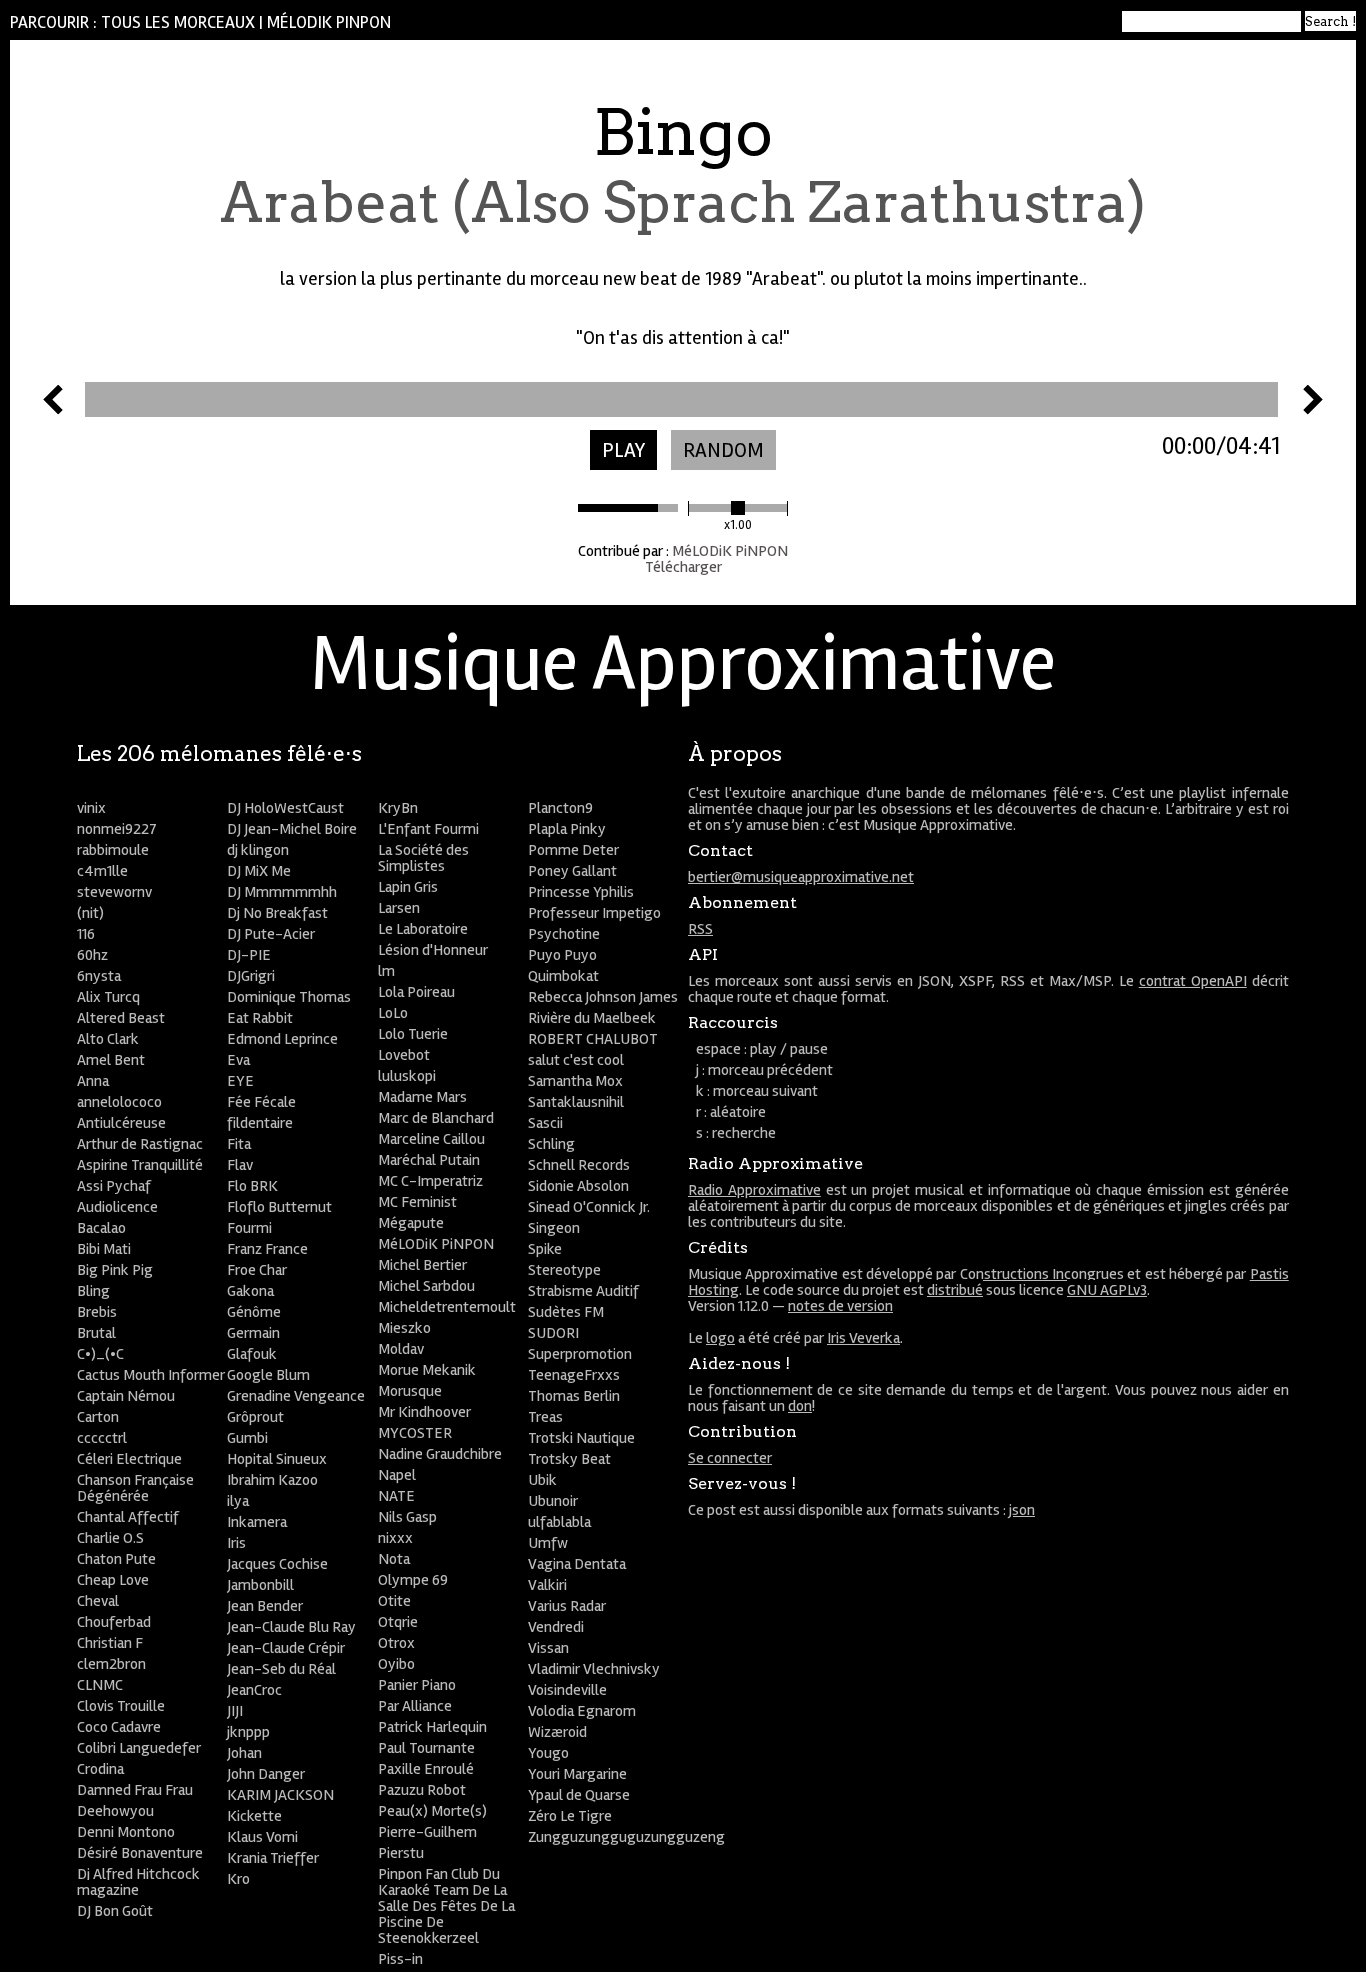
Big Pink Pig (115, 1270)
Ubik (542, 1480)
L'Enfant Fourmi (428, 829)
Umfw (548, 1543)
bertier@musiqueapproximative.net (801, 877)
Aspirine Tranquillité (140, 1165)
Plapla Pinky (567, 829)
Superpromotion (580, 1354)
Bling (93, 1291)
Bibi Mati (104, 1249)
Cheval (98, 1601)
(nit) (90, 913)
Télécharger (683, 567)
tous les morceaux (178, 22)
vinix (91, 808)
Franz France (267, 1249)
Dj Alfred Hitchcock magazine (138, 1882)
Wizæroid (557, 1732)
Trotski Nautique (581, 1438)
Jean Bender (265, 1606)
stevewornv (114, 892)
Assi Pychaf (114, 1186)
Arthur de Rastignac (140, 1144)
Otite (394, 1601)
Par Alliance (415, 1706)
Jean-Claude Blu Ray (291, 1627)
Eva (238, 1060)
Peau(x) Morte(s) (432, 1811)
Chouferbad (114, 1622)
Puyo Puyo (562, 955)
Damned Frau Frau (135, 1790)
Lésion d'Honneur (433, 950)
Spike (545, 1249)
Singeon (554, 1228)
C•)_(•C (100, 1354)
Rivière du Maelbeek (592, 1018)
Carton (98, 1417)
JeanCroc (254, 1690)
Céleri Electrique (129, 1459)
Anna (93, 1081)
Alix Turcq (108, 997)
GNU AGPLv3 (1107, 1290)
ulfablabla (559, 1522)
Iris (236, 1543)
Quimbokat (563, 976)
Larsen (399, 908)
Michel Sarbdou (426, 1286)
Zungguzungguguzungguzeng (626, 1837)
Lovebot (404, 1055)
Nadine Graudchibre (440, 1454)
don (800, 1406)
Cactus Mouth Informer (151, 1375)
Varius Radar (567, 1606)
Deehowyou (115, 1811)
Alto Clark (108, 1039)
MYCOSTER (415, 1433)
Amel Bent (111, 1060)
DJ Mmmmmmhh (282, 892)
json (1022, 1510)
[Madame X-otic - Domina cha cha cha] (53, 409)
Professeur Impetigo (594, 913)
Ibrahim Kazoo (272, 1480)
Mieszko (404, 1328)
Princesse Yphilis (581, 892)
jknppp (248, 1732)
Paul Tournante (426, 1748)
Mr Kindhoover (424, 1412)
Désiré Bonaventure (140, 1853)
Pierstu (401, 1853)
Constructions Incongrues (1042, 1274)
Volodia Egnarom (582, 1711)
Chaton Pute (116, 1559)
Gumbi (247, 1438)
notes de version (840, 1306)
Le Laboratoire (423, 929)
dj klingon (258, 850)
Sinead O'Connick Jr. (589, 1207)
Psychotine (564, 934)
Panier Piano (417, 1685)
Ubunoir (553, 1501)
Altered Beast (121, 1018)
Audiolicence (117, 1207)
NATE (396, 1496)
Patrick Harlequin (432, 1727)
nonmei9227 (117, 829)
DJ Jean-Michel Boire (292, 829)
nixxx (395, 1538)
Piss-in (400, 1959)
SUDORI (553, 1333)
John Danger (266, 1774)
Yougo (548, 1753)
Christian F (110, 1643)
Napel (397, 1475)
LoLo (393, 1013)
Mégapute (411, 1223)
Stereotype (564, 1270)
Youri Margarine (577, 1774)
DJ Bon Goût (115, 1911)
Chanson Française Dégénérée (135, 1488)
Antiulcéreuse (121, 1123)
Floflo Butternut (279, 1207)
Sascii (545, 1123)
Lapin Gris (408, 887)
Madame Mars (422, 1097)
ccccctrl (102, 1438)
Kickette (254, 1816)
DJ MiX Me (259, 871)
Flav (240, 1165)
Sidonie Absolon (578, 1186)
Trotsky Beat (569, 1459)
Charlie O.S (110, 1538)
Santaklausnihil (576, 1102)
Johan (244, 1753)
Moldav (401, 1349)
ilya (238, 1501)
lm (386, 971)
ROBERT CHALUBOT (593, 1039)
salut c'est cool (576, 1060)
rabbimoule (113, 850)
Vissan (548, 1648)
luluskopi (407, 1076)
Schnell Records (579, 1165)
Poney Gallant (572, 871)
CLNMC (100, 1685)
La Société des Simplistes (423, 858)
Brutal (96, 1333)
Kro (238, 1879)
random (723, 450)
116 (86, 934)
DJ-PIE (249, 955)
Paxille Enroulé (426, 1769)
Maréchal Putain (429, 1160)
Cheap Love (113, 1580)
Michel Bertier (422, 1265)
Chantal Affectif (128, 1517)
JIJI (235, 1711)
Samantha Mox (575, 1081)
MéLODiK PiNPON (329, 22)
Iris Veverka (863, 1338)
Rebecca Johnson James (603, 997)
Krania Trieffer (273, 1858)
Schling (551, 1144)
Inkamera (257, 1522)
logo (720, 1338)
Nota (394, 1559)
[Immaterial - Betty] (1313, 409)
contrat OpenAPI (1193, 981)
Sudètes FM (566, 1312)
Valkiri (547, 1585)
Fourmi (249, 1228)
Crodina (100, 1769)
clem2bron (111, 1664)
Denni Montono (126, 1832)
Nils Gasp (407, 1517)
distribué (955, 1290)
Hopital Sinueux (277, 1459)
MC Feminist (417, 1202)
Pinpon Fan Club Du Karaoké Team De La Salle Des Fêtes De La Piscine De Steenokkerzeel (446, 1906)
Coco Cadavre (119, 1727)
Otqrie (398, 1622)
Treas (545, 1417)
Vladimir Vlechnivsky (594, 1669)
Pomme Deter (573, 850)
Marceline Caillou (431, 1139)
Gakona (250, 1291)
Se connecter (730, 1458)
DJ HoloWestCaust (285, 808)
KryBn (398, 808)
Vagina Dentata (577, 1564)
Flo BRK (252, 1186)
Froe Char (257, 1270)
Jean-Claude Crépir (286, 1648)
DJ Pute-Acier (271, 934)
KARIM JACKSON (280, 1795)
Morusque (410, 1391)
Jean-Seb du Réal (281, 1669)
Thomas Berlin (574, 1396)
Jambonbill (260, 1585)
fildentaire (260, 1123)
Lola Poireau (416, 992)
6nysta (99, 976)
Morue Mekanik (427, 1370)
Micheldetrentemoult (447, 1307)
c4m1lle (102, 871)
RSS (700, 929)
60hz (92, 955)
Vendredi (556, 1627)
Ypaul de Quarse (579, 1795)
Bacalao (101, 1228)
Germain (253, 1333)
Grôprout (255, 1417)
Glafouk (252, 1354)
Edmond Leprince (282, 1039)
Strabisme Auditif (583, 1291)
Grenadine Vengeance (296, 1396)
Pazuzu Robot (422, 1790)
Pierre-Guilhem (427, 1832)
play (623, 450)
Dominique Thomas (289, 997)
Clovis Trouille (121, 1706)
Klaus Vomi (262, 1837)
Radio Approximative (754, 1190)
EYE (240, 1081)
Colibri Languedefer (139, 1748)
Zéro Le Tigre (570, 1816)
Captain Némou (126, 1396)
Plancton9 (560, 808)
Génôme (254, 1312)
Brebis (97, 1312)
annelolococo (119, 1102)
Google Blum (268, 1375)
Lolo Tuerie (413, 1034)
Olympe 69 (413, 1580)
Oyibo (396, 1664)
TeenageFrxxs (574, 1375)
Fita (239, 1144)
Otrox (396, 1643)
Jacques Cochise (277, 1564)
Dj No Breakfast (277, 913)
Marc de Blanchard (436, 1118)
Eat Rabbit (260, 1018)
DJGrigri (251, 976)
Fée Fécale (261, 1102)
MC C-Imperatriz (430, 1181)
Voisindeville (567, 1690)
